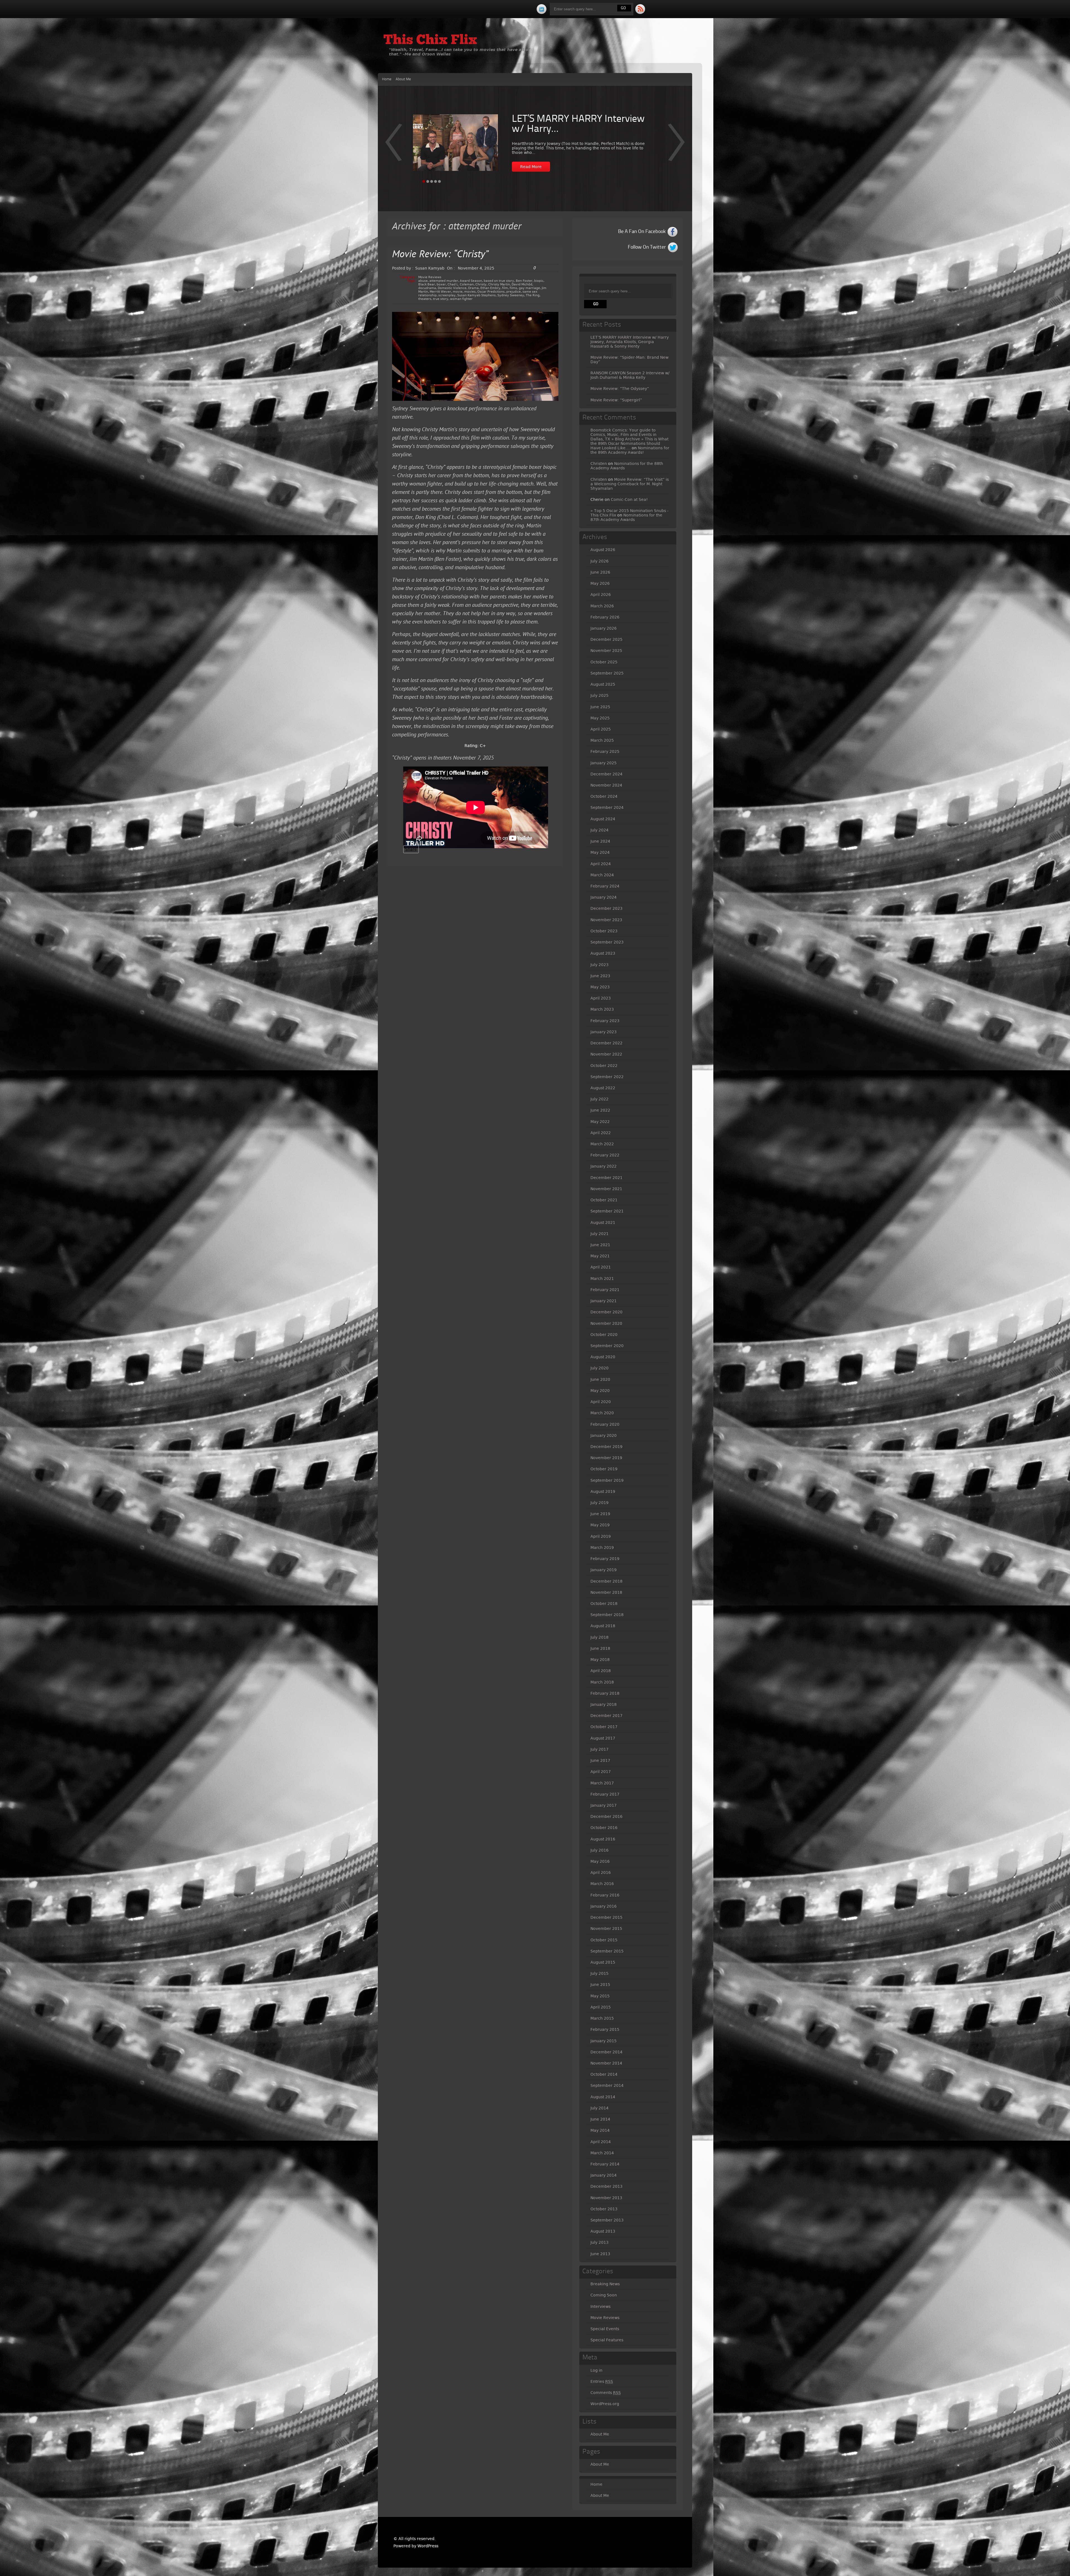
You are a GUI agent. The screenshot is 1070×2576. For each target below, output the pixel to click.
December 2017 (606, 1716)
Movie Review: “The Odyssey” (620, 389)
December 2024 (606, 774)
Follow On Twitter (647, 247)
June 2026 (600, 572)
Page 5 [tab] (439, 181)
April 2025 (601, 729)
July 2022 (600, 1099)
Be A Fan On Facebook (642, 232)
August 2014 (603, 2097)
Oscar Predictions (491, 292)
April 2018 (601, 1671)
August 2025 (603, 684)
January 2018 (604, 1704)
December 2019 (606, 1447)
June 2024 (600, 841)
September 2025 (607, 673)
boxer (441, 284)
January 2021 (604, 1301)
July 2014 (600, 2108)
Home (387, 79)
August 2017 (603, 1738)
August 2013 (603, 2231)
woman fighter (461, 299)
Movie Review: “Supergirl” (616, 400)
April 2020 (601, 1402)
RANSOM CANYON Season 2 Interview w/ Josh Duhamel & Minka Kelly (630, 375)
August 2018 (603, 1626)
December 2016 (606, 1816)
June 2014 (600, 2119)
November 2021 (606, 1189)
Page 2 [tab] (428, 181)
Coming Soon (604, 2295)
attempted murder (444, 281)
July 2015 (600, 1973)
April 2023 (601, 998)
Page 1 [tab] (424, 181)
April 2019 (601, 1536)
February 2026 (605, 617)
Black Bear (427, 284)
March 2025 (602, 740)
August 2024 (603, 819)
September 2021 (607, 1211)
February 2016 (605, 1895)
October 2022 (604, 1066)
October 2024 (604, 796)
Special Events (605, 2329)
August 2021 (603, 1222)
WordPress (428, 2546)
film (505, 288)
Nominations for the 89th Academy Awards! (630, 450)
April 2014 (601, 2142)
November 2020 (606, 1323)
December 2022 (606, 1043)
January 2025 (604, 763)
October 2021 (604, 1200)
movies (470, 292)
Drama (473, 288)
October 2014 (604, 2074)
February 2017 (605, 1794)
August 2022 (603, 1088)
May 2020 (600, 1391)
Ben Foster (524, 281)
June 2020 (600, 1379)
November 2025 (606, 651)
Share (411, 849)
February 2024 (605, 886)
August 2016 (603, 1839)
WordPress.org (605, 2404)
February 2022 (605, 1155)
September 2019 (607, 1480)
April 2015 (601, 2007)
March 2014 (602, 2153)
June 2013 (600, 2254)
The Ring (533, 295)
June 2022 (600, 1110)
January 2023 (604, 1032)
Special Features (607, 2340)
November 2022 (606, 1054)
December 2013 (606, 2186)
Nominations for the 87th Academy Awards (626, 517)
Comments (606, 2393)
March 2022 (602, 1144)
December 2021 (606, 1178)
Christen (599, 464)
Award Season (471, 281)
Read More (531, 167)
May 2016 (600, 1861)
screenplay (447, 295)
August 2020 (603, 1357)
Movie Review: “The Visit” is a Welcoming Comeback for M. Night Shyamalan (630, 484)
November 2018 (606, 1592)
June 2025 (600, 707)
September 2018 (607, 1615)
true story (441, 299)
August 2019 (603, 1491)
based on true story (499, 281)
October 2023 (604, 931)
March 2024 (602, 875)
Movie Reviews (430, 277)
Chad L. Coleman (461, 284)
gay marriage (529, 288)
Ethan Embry (490, 288)
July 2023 (600, 965)
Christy (481, 284)
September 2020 (607, 1346)
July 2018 (600, 1637)
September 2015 (607, 1951)
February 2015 (605, 2029)
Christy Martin (499, 284)
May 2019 (600, 1525)
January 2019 (604, 1570)
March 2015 (602, 2018)
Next (394, 146)
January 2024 (604, 897)
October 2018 (604, 1604)
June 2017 (600, 1760)
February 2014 (605, 2164)
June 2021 (600, 1245)
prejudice (514, 292)
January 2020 (604, 1435)
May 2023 (600, 987)
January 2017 (604, 1805)
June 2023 (600, 976)
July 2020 (600, 1368)
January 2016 (604, 1906)
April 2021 (601, 1267)
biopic (539, 281)
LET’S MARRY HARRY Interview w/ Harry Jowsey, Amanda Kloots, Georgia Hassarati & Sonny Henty (630, 342)
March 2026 (602, 606)
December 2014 (606, 2052)
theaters (425, 299)
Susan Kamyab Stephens (476, 295)
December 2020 (606, 1312)
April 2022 (601, 1133)
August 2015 (603, 1962)
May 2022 (600, 1122)
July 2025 (600, 695)
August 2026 (603, 550)
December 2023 (606, 908)
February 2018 (605, 1693)
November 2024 (606, 785)
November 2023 (606, 920)
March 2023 (602, 1009)
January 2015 (604, 2041)
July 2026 (600, 561)
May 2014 (600, 2130)
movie (458, 292)
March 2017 (602, 1783)
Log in (596, 2370)
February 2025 (605, 751)
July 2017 (600, 1749)
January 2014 (604, 2175)
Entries (602, 2381)
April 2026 (601, 595)
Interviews (600, 2306)
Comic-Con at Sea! (629, 499)
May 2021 (600, 1256)
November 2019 (606, 1458)
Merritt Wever (440, 292)
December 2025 (606, 639)
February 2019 (605, 1559)
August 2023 (603, 953)
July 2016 (600, 1850)
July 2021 (600, 1234)
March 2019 (602, 1547)
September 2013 (607, 2220)
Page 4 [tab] (436, 181)
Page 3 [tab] (432, 181)
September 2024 (607, 807)
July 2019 (600, 1503)
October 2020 (604, 1335)
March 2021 (602, 1279)
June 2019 (600, 1514)
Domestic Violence (452, 288)
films (513, 288)
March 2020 (602, 1413)
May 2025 (600, 718)
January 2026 (604, 628)
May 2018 (600, 1660)
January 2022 (604, 1166)
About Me (403, 79)
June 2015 (600, 1985)
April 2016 (601, 1872)
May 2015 (600, 1996)
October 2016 (604, 1828)
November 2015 (606, 1929)
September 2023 (607, 942)
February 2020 (605, 1424)
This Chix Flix (430, 41)
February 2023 (605, 1021)
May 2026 (600, 583)
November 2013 (606, 2198)
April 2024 (601, 864)
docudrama (427, 288)
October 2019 (604, 1469)
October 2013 (604, 2209)
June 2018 (600, 1648)
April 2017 (601, 1772)
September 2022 (607, 1077)
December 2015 (606, 1917)
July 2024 (600, 830)
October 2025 (604, 662)
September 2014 (607, 2085)
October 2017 (604, 1727)
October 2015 (604, 1940)
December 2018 (606, 1581)
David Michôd (522, 284)
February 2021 (605, 1290)
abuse (423, 281)
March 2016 (602, 1884)
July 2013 (600, 2242)
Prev (676, 146)
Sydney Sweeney (511, 295)
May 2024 (600, 852)
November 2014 (606, 2063)
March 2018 (602, 1682)
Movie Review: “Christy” (440, 255)
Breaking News (605, 2284)
